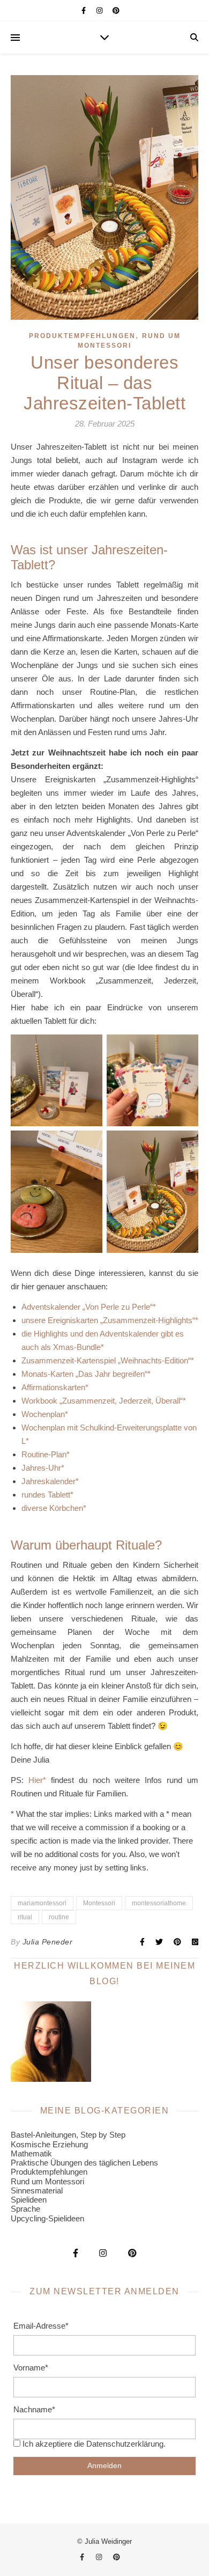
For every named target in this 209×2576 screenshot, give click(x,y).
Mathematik (31, 2153)
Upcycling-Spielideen (47, 2218)
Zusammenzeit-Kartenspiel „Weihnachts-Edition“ (106, 1360)
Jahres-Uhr (41, 1468)
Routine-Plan (44, 1454)
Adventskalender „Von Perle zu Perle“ (87, 1307)
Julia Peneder (48, 1942)
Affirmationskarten (53, 1387)
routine (59, 1917)
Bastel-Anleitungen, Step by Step (68, 2135)
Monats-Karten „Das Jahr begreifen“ (84, 1374)
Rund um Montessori (47, 2181)
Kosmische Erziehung (49, 2144)
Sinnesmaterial (37, 2190)
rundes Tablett (46, 1495)
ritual (25, 1917)
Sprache (25, 2209)
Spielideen (29, 2200)
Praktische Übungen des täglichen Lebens (84, 2163)
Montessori (99, 1903)
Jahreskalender (48, 1481)
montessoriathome (159, 1903)
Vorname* (31, 2368)
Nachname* (34, 2409)
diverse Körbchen (52, 1508)
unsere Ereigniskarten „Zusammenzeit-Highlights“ (108, 1320)
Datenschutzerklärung (125, 2444)
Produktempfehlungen (82, 336)
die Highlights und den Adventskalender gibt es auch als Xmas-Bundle (103, 1340)
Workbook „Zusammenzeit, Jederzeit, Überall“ (102, 1401)
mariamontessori (42, 1903)
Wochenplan (43, 1414)
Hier (36, 1780)
